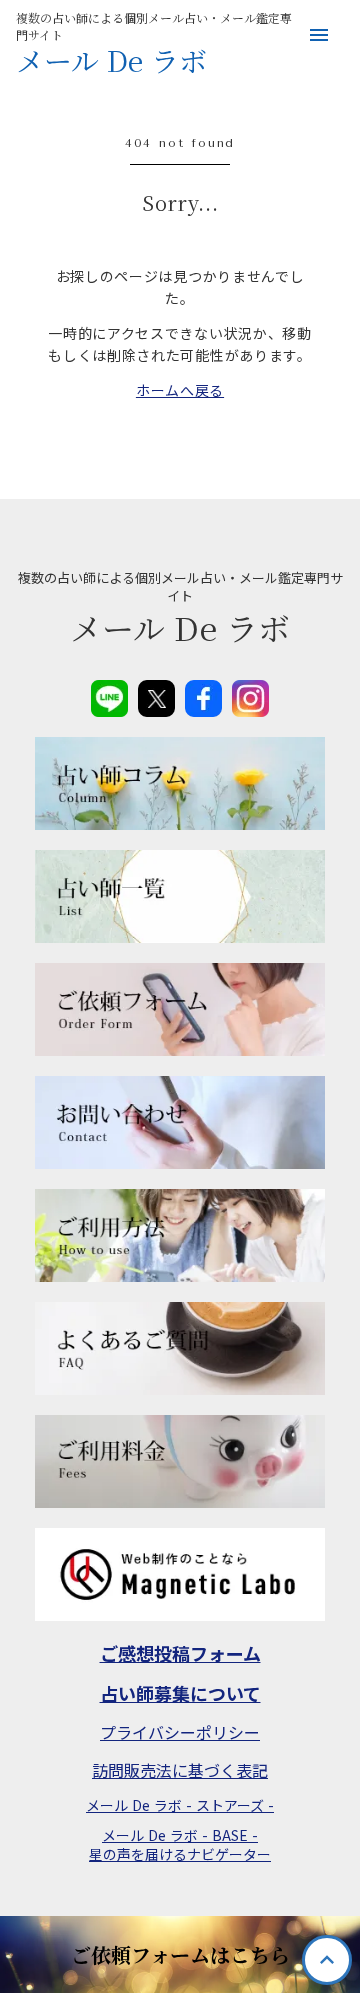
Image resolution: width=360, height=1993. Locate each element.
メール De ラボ (111, 61)
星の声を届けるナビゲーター (180, 1854)
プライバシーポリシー (180, 1732)
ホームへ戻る (180, 390)
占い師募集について (180, 1693)
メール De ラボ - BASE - (180, 1835)
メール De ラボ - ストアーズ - (180, 1805)
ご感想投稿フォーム (180, 1653)
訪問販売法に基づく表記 (180, 1770)
